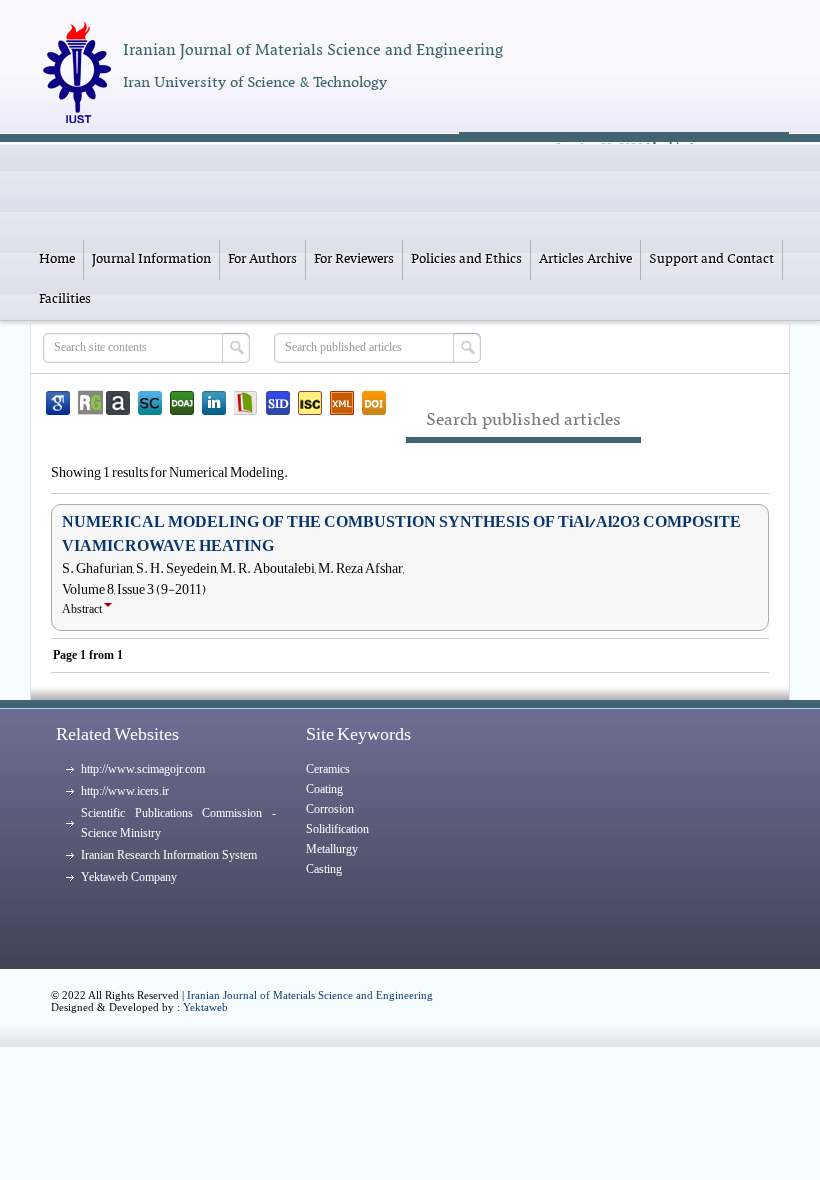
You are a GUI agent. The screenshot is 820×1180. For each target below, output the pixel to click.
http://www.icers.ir (125, 791)
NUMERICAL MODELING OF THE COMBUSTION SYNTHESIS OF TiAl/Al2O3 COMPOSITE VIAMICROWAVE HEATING (401, 534)
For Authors (262, 259)
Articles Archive (585, 259)
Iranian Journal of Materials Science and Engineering (310, 995)
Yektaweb (205, 1007)
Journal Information (151, 259)
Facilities (65, 299)
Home (57, 259)
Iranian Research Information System (169, 855)
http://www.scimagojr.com (143, 769)
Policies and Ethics (466, 259)
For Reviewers (354, 259)
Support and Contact (711, 259)
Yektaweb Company (129, 877)
